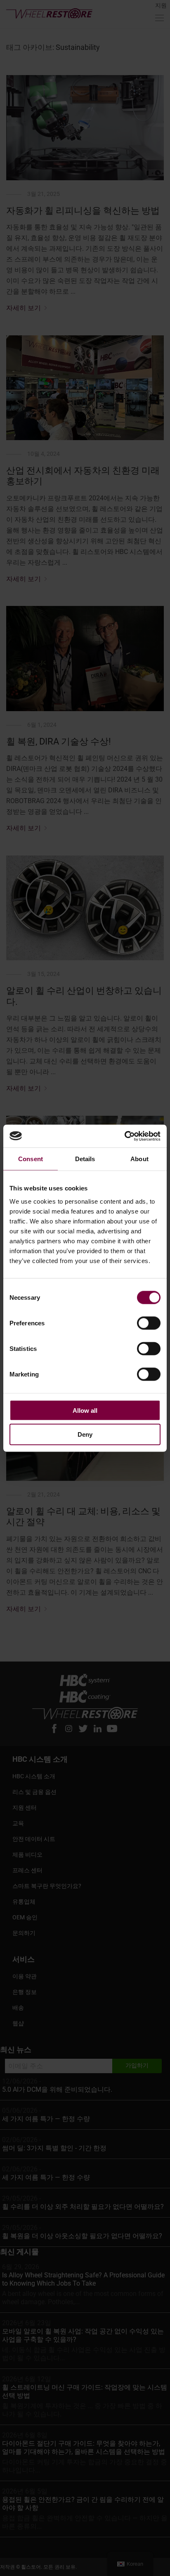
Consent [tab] (31, 1159)
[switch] (149, 1323)
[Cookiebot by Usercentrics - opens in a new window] (124, 1136)
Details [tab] (85, 1159)
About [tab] (139, 1159)
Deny (85, 1434)
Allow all (85, 1410)
